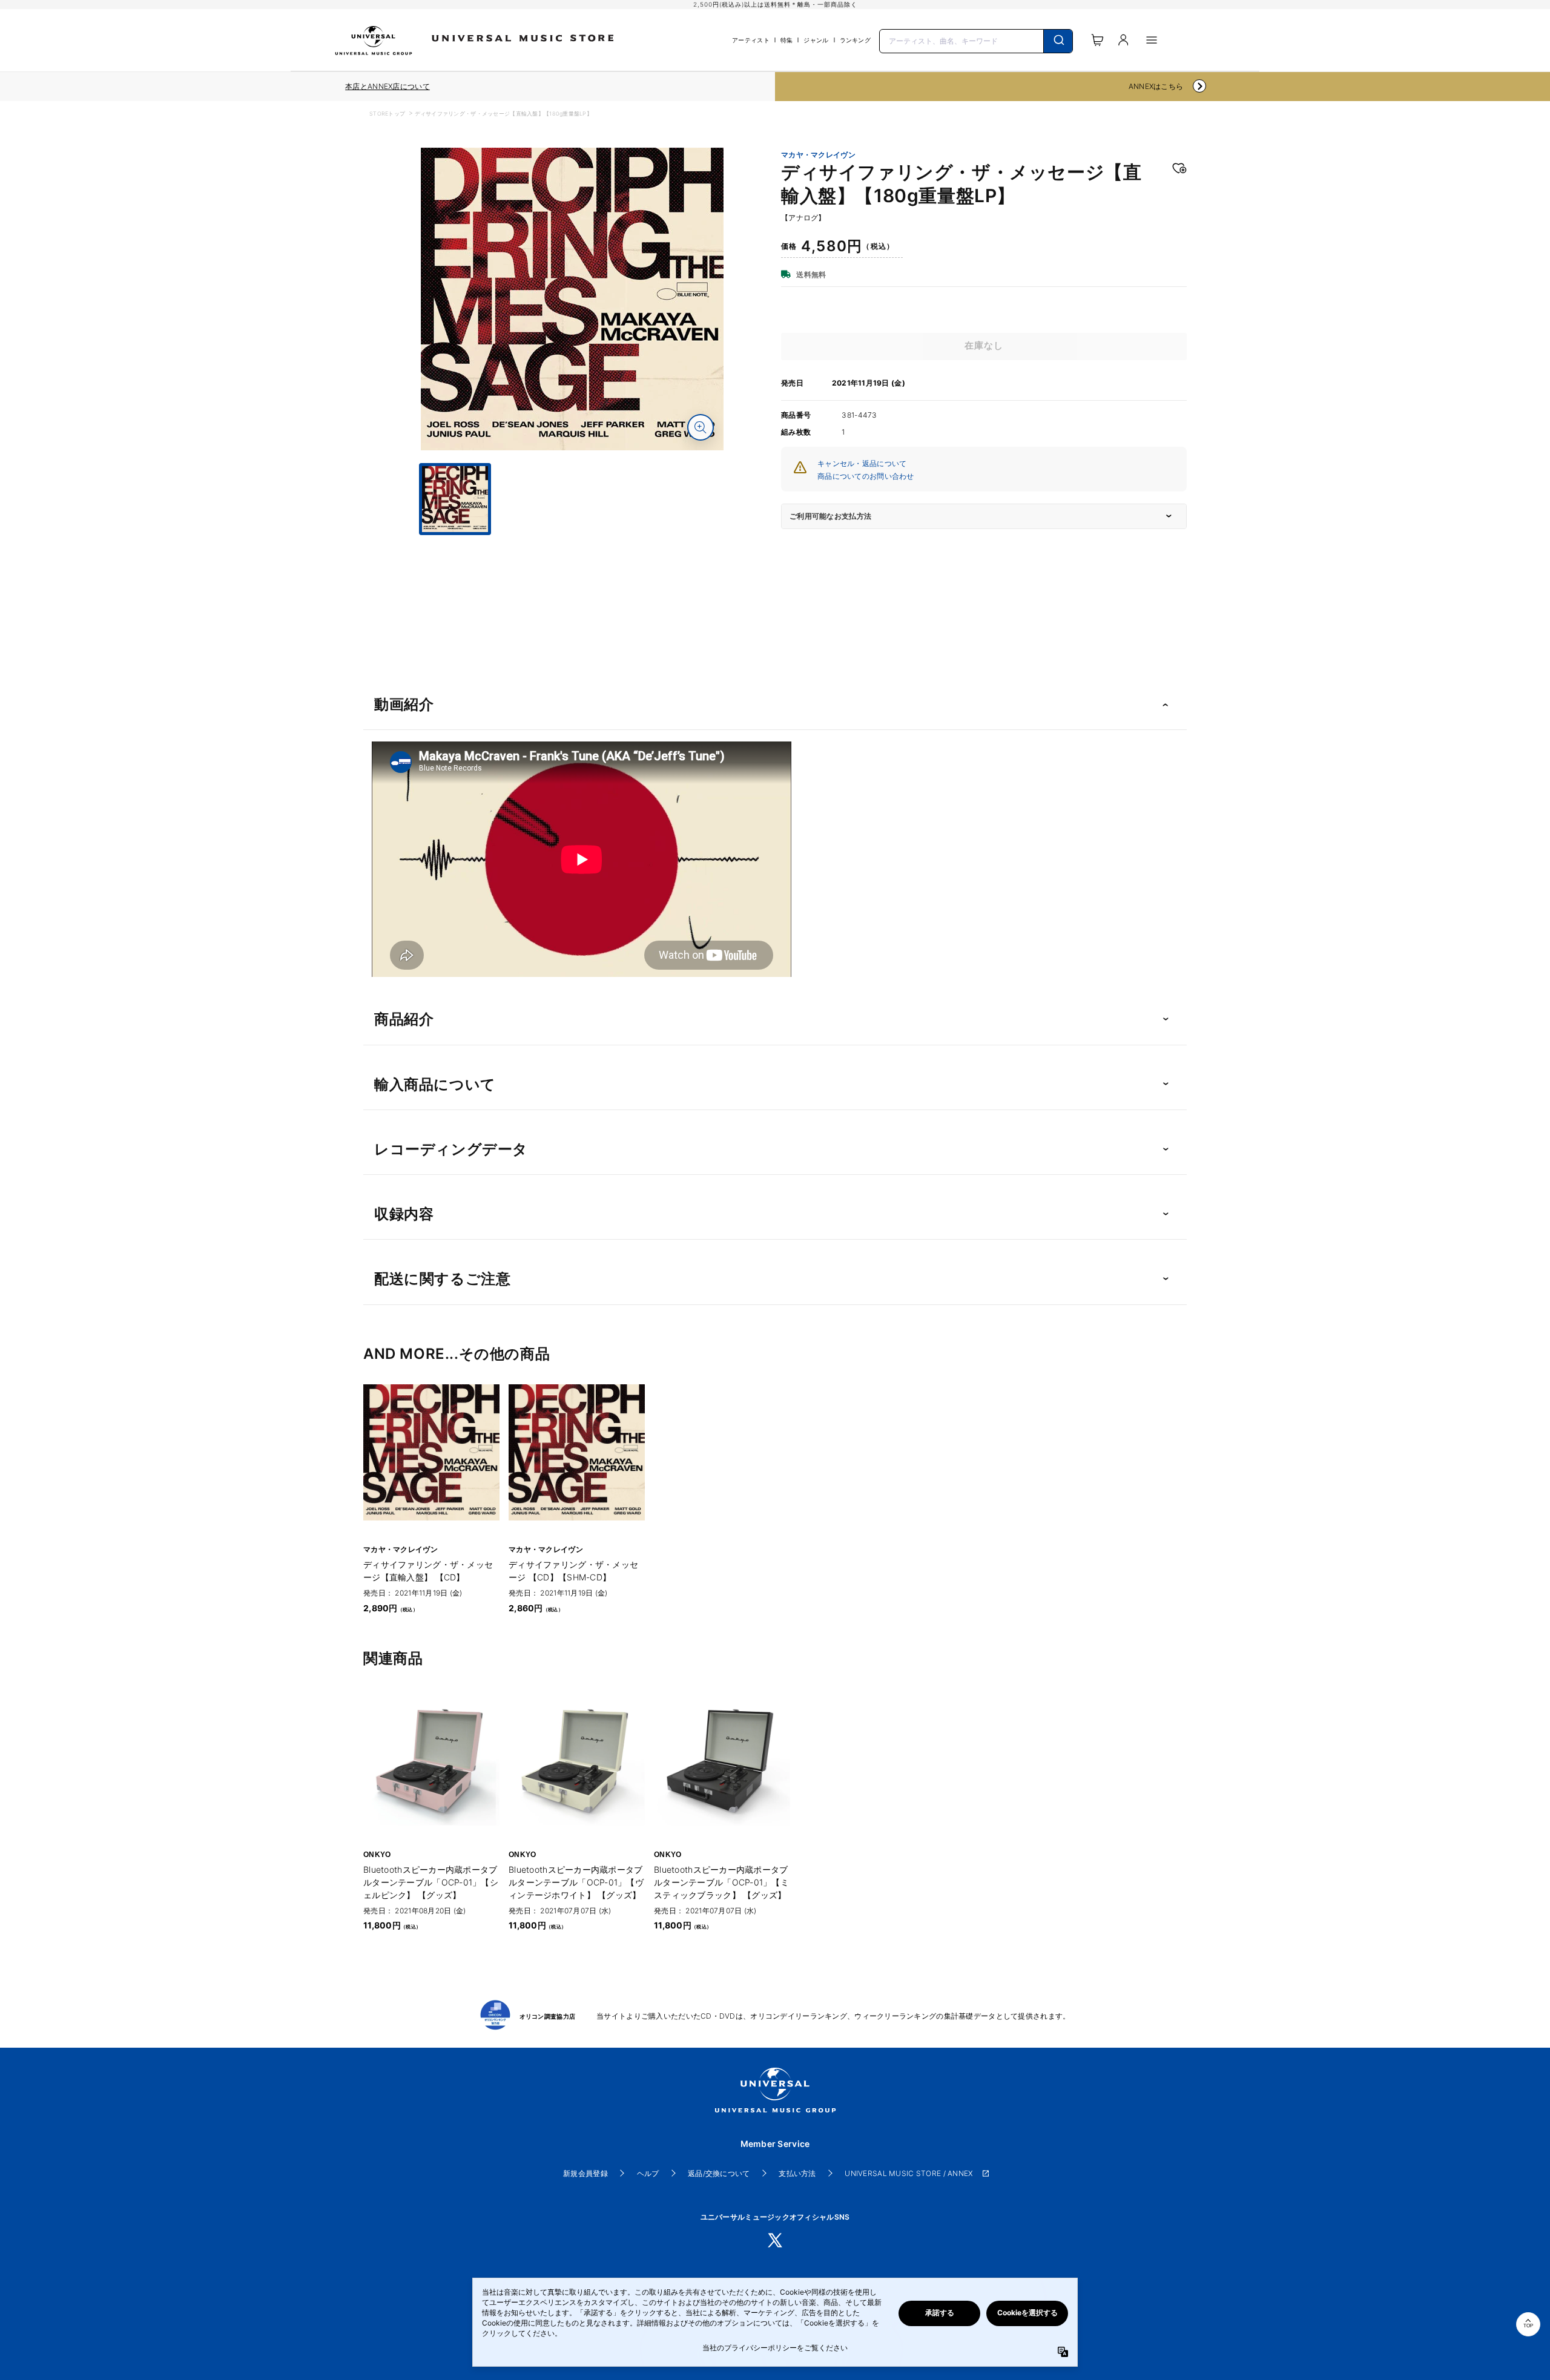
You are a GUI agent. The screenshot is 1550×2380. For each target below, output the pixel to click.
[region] (387, 87)
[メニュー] (1152, 40)
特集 (787, 40)
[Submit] (1058, 41)
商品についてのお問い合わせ (866, 476)
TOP (1528, 2326)
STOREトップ (387, 113)
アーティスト (751, 40)
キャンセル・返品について (862, 463)
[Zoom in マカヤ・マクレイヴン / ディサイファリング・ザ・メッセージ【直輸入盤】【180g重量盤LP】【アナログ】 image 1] (701, 427)
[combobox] (976, 40)
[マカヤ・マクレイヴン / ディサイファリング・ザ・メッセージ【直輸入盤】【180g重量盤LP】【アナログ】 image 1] (572, 299)
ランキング (855, 40)
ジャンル (816, 40)
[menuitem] (572, 546)
